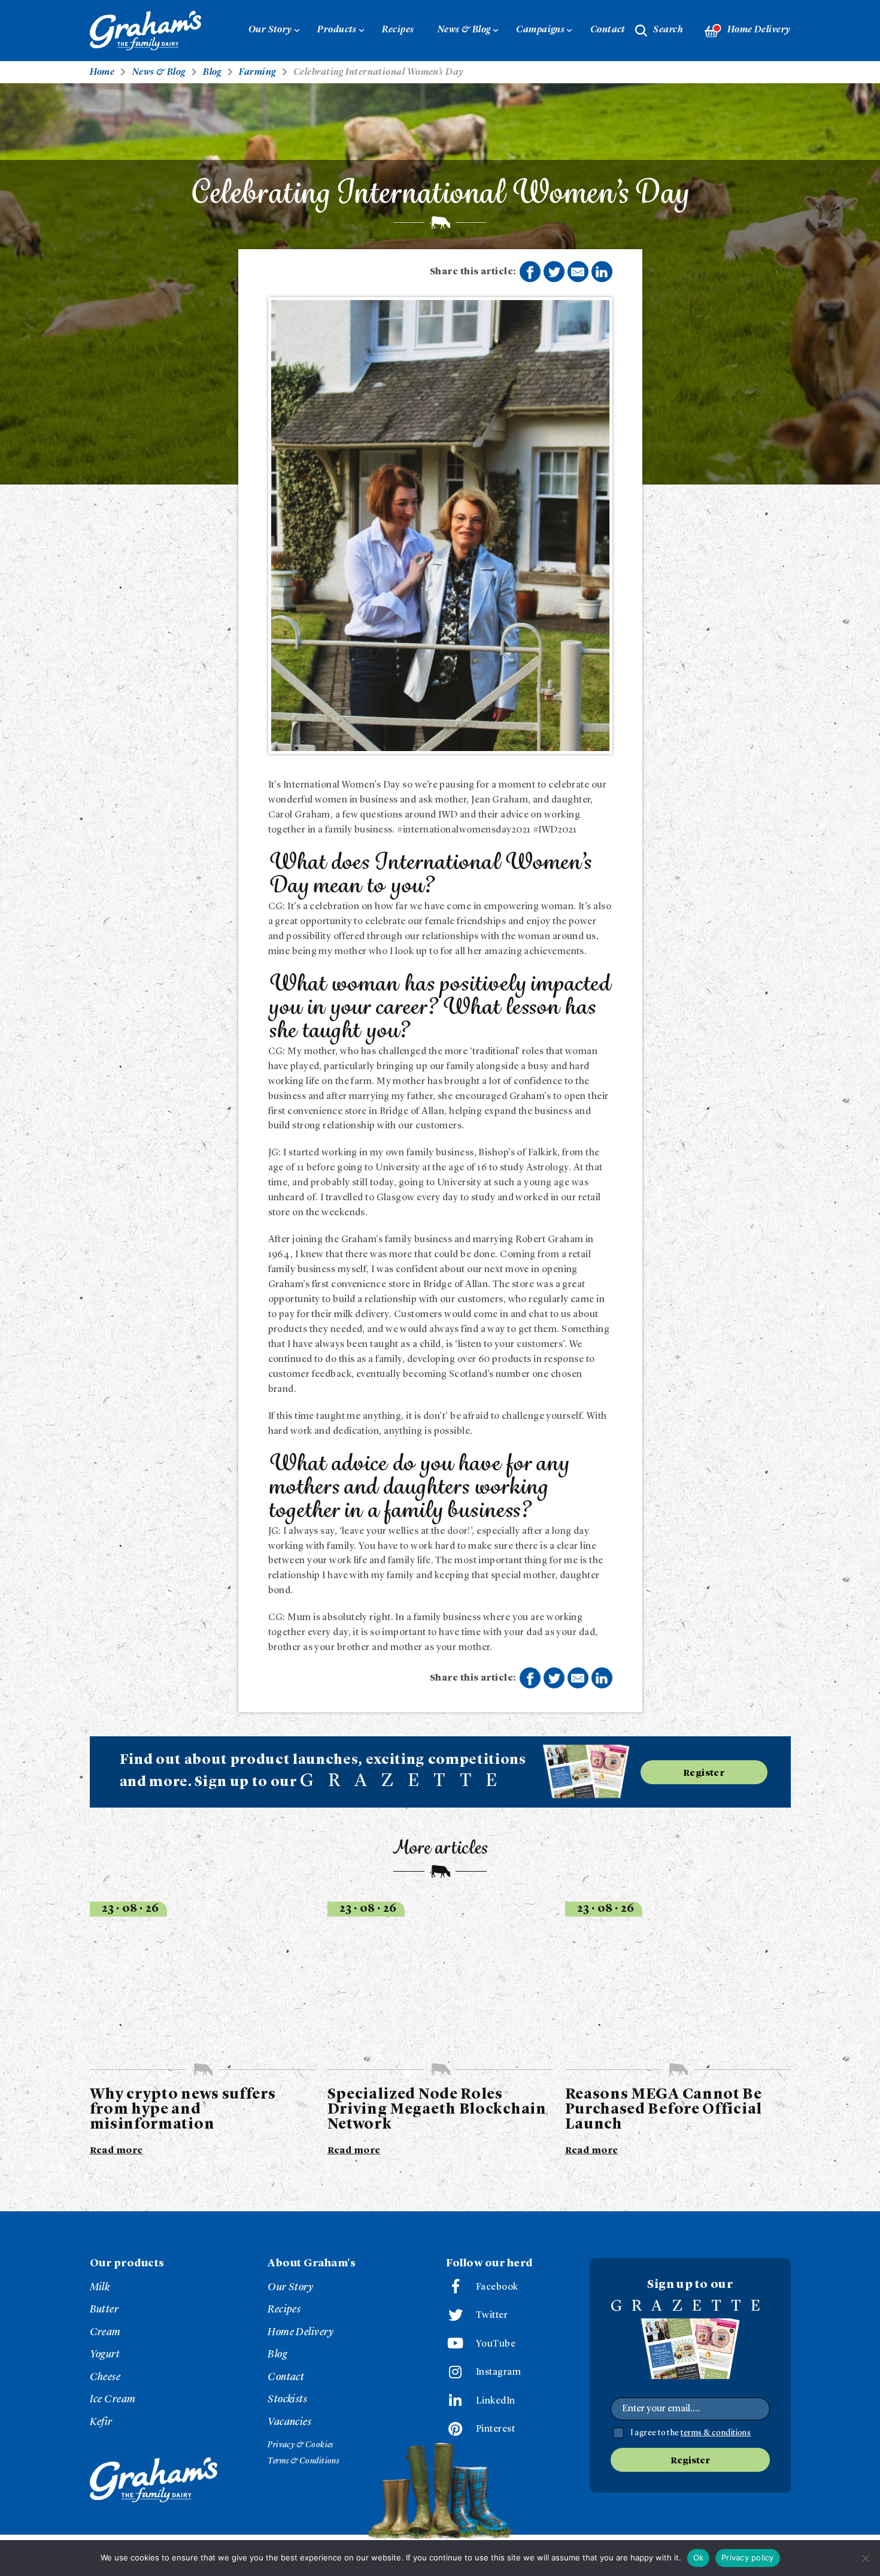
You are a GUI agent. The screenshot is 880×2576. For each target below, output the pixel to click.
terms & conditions (716, 2433)
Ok (699, 2557)
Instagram (498, 2372)
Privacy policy (748, 2557)
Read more (116, 2151)
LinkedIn (496, 2401)
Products (337, 30)
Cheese (105, 2377)
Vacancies (289, 2422)
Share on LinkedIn (602, 272)
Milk (100, 2287)
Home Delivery (759, 30)
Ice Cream (113, 2399)
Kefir (101, 2422)
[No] (865, 2558)
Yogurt (105, 2354)
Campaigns (540, 30)
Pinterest (495, 2429)
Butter (104, 2309)
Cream (105, 2332)
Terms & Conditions (303, 2461)
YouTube (496, 2344)
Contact (608, 30)
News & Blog (464, 30)
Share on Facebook (530, 272)
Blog (277, 2354)
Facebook (497, 2287)
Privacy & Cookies (301, 2445)
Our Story (270, 30)
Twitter (492, 2315)
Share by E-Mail (578, 272)
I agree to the (691, 2433)
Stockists (287, 2399)
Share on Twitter (554, 272)
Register (704, 1773)
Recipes (398, 30)
